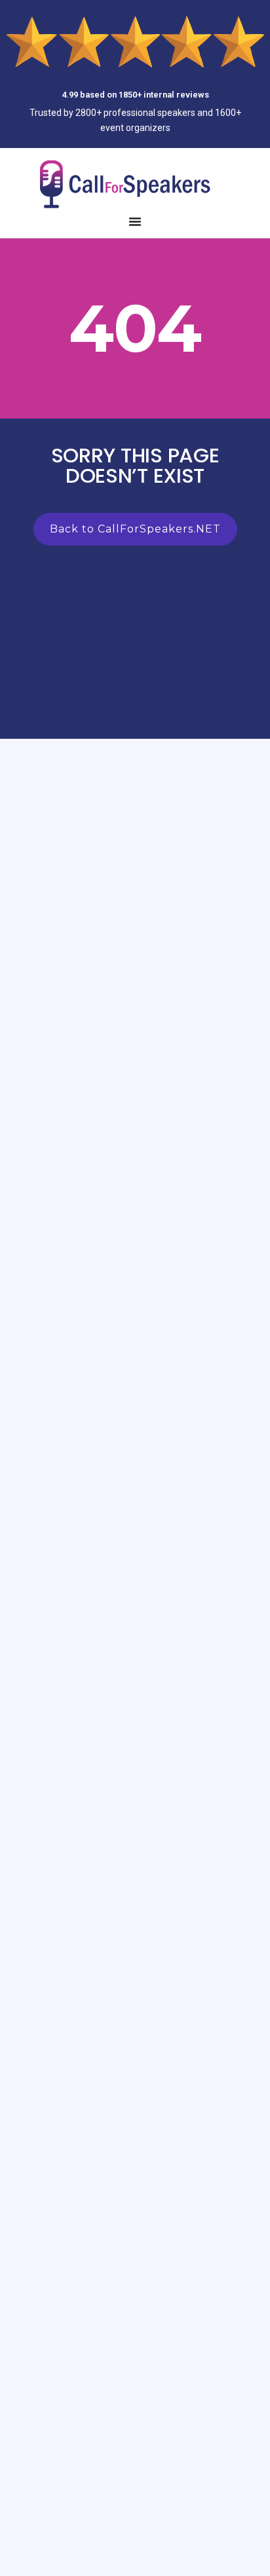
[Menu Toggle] (135, 221)
